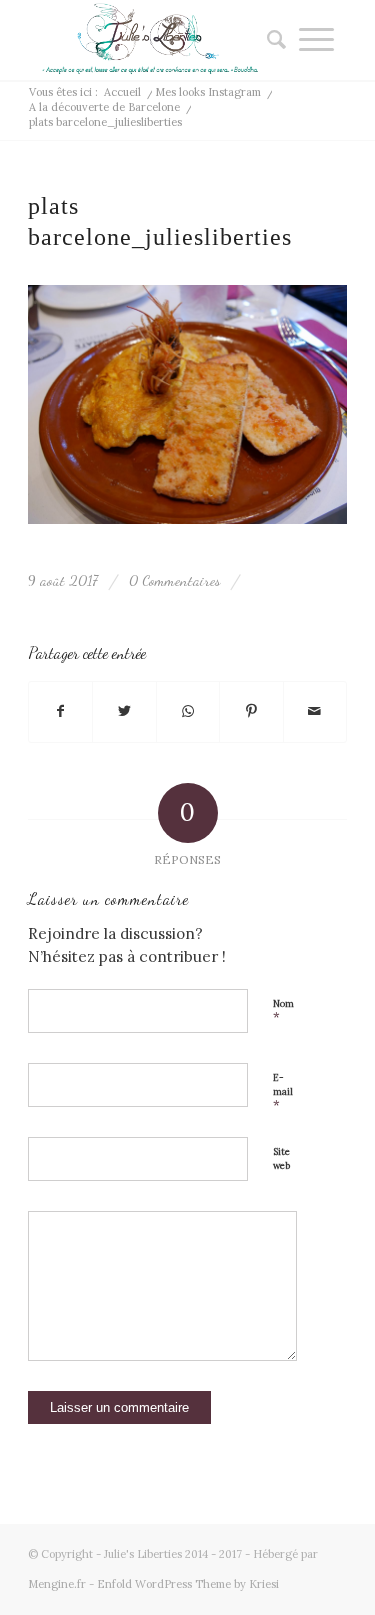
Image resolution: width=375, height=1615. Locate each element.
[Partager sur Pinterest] (251, 712)
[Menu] (316, 40)
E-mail (283, 1093)
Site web (281, 1159)
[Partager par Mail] (315, 712)
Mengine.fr (57, 1584)
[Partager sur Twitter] (124, 712)
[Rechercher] (270, 40)
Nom (283, 1012)
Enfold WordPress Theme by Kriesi (188, 1584)
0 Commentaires (174, 580)
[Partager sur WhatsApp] (188, 712)
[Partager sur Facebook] (60, 712)
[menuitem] (270, 40)
